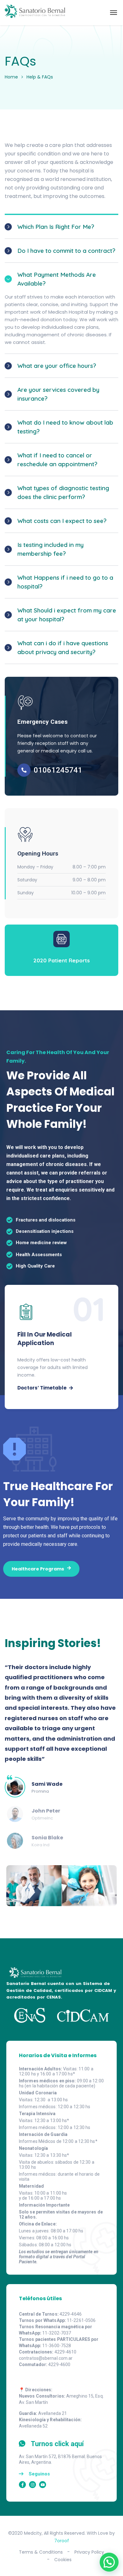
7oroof (62, 2541)
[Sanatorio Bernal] (35, 13)
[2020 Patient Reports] (61, 939)
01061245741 (58, 770)
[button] (109, 2562)
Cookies (63, 2560)
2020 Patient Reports (62, 960)
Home (11, 77)
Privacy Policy (89, 2552)
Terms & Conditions (41, 2552)
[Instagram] (32, 2485)
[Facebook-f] (22, 2485)
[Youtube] (43, 2485)
